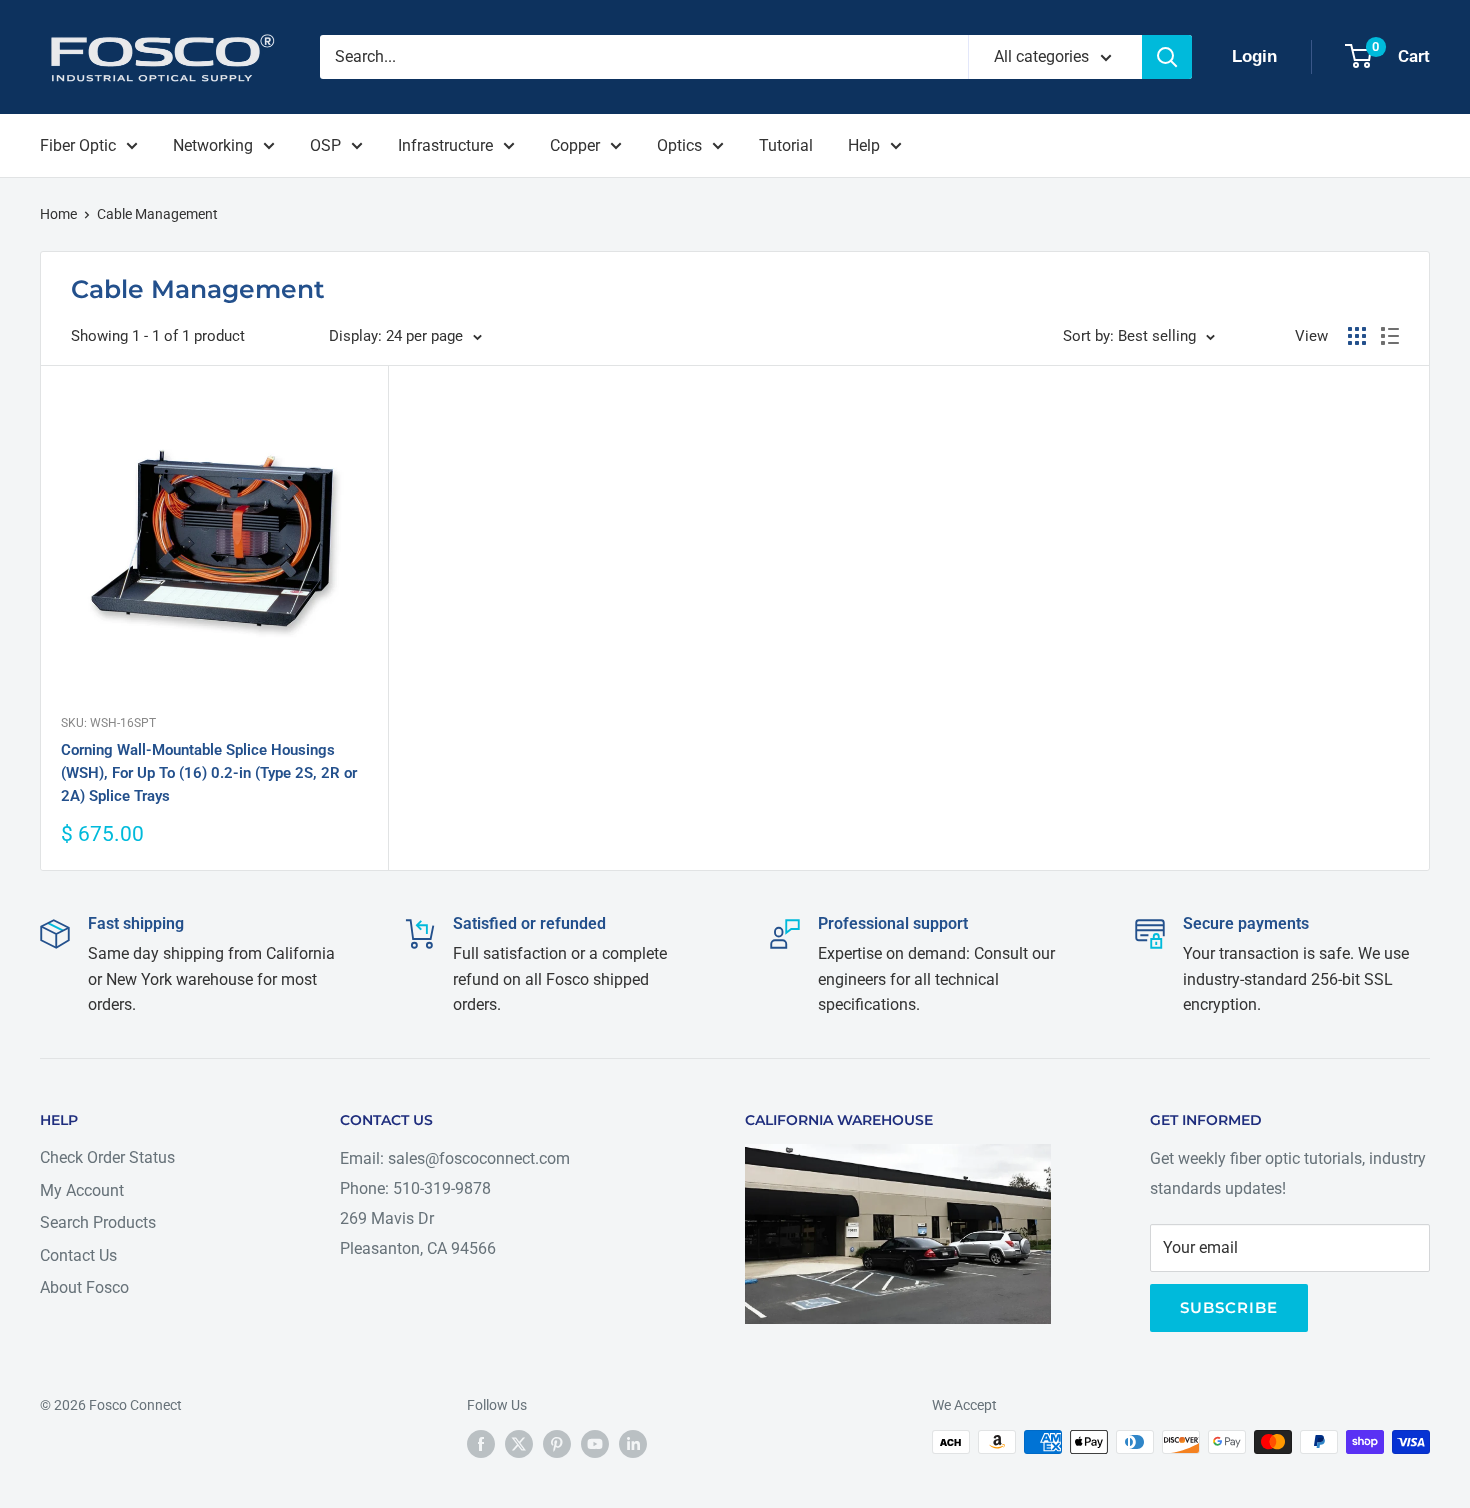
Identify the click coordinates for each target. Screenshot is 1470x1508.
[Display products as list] (1390, 336)
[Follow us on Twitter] (519, 1444)
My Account (82, 1190)
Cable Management (157, 214)
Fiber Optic (78, 145)
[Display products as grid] (1357, 336)
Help (864, 145)
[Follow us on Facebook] (481, 1444)
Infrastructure (445, 145)
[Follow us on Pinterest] (557, 1444)
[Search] (1167, 57)
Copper (575, 145)
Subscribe (1229, 1307)
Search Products (98, 1222)
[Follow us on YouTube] (595, 1444)
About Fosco (84, 1287)
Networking (213, 145)
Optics (679, 145)
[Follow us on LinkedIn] (633, 1444)
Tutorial (786, 145)
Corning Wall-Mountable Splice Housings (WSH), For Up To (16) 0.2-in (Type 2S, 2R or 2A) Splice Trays (209, 773)
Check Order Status (107, 1157)
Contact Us (78, 1255)
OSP (325, 145)
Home (58, 214)
